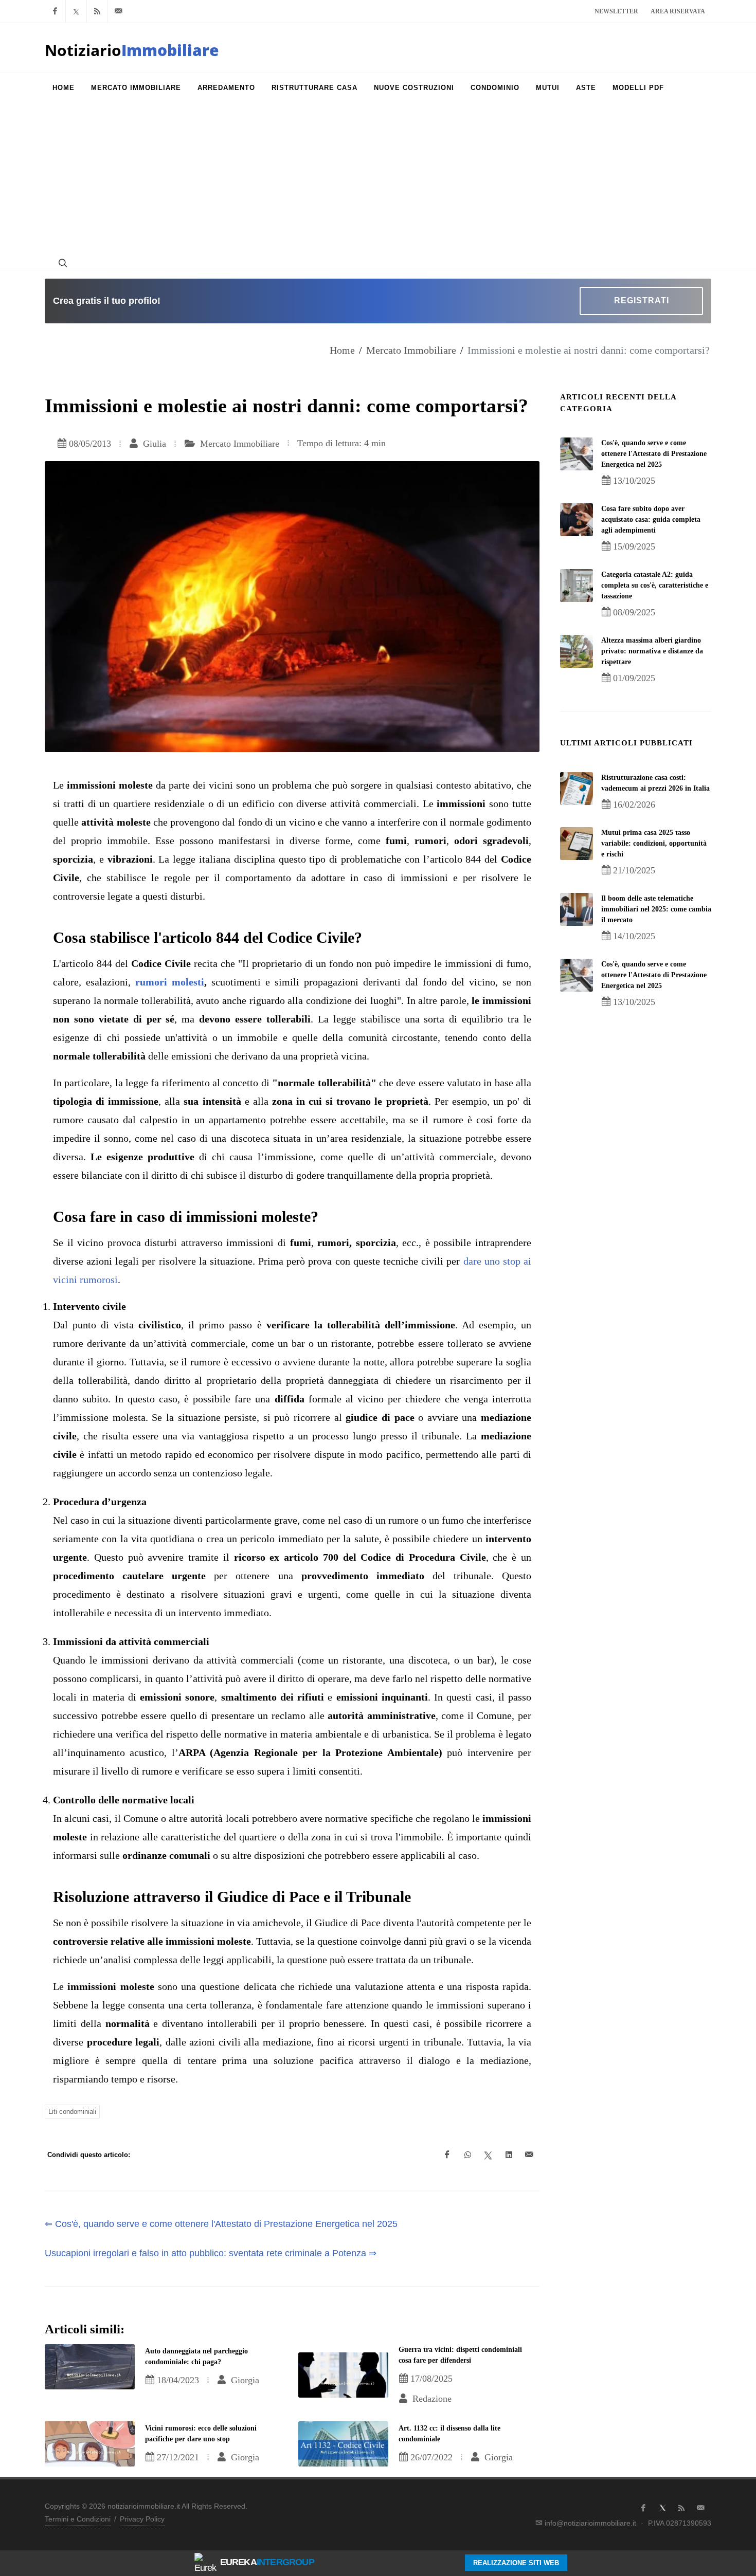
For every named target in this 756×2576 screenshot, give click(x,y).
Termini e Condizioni (78, 2519)
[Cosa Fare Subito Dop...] (577, 520)
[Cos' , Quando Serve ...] (577, 454)
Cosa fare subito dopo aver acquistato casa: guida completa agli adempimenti (651, 519)
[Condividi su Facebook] (447, 2155)
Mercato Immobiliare (411, 350)
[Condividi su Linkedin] (509, 2155)
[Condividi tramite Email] (529, 2155)
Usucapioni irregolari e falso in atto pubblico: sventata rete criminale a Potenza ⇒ (211, 2253)
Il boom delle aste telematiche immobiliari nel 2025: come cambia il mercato (656, 909)
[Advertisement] (378, 180)
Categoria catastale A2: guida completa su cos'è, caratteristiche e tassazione (655, 585)
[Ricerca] (62, 263)
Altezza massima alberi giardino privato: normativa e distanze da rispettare (652, 651)
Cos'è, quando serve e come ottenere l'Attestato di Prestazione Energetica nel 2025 (654, 454)
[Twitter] (76, 11)
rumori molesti (170, 982)
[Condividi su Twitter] (488, 2155)
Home (342, 350)
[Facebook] (55, 11)
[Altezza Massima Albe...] (577, 651)
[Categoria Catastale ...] (577, 586)
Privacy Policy (142, 2519)
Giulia (153, 444)
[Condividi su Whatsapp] (467, 2155)
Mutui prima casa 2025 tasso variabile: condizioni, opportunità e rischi (654, 843)
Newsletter (616, 11)
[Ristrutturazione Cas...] (577, 789)
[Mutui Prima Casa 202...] (577, 844)
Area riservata (678, 11)
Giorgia (244, 2380)
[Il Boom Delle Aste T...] (577, 909)
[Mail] (118, 11)
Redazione (431, 2399)
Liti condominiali (72, 2112)
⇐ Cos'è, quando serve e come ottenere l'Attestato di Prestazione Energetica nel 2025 (221, 2224)
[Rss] (97, 11)
